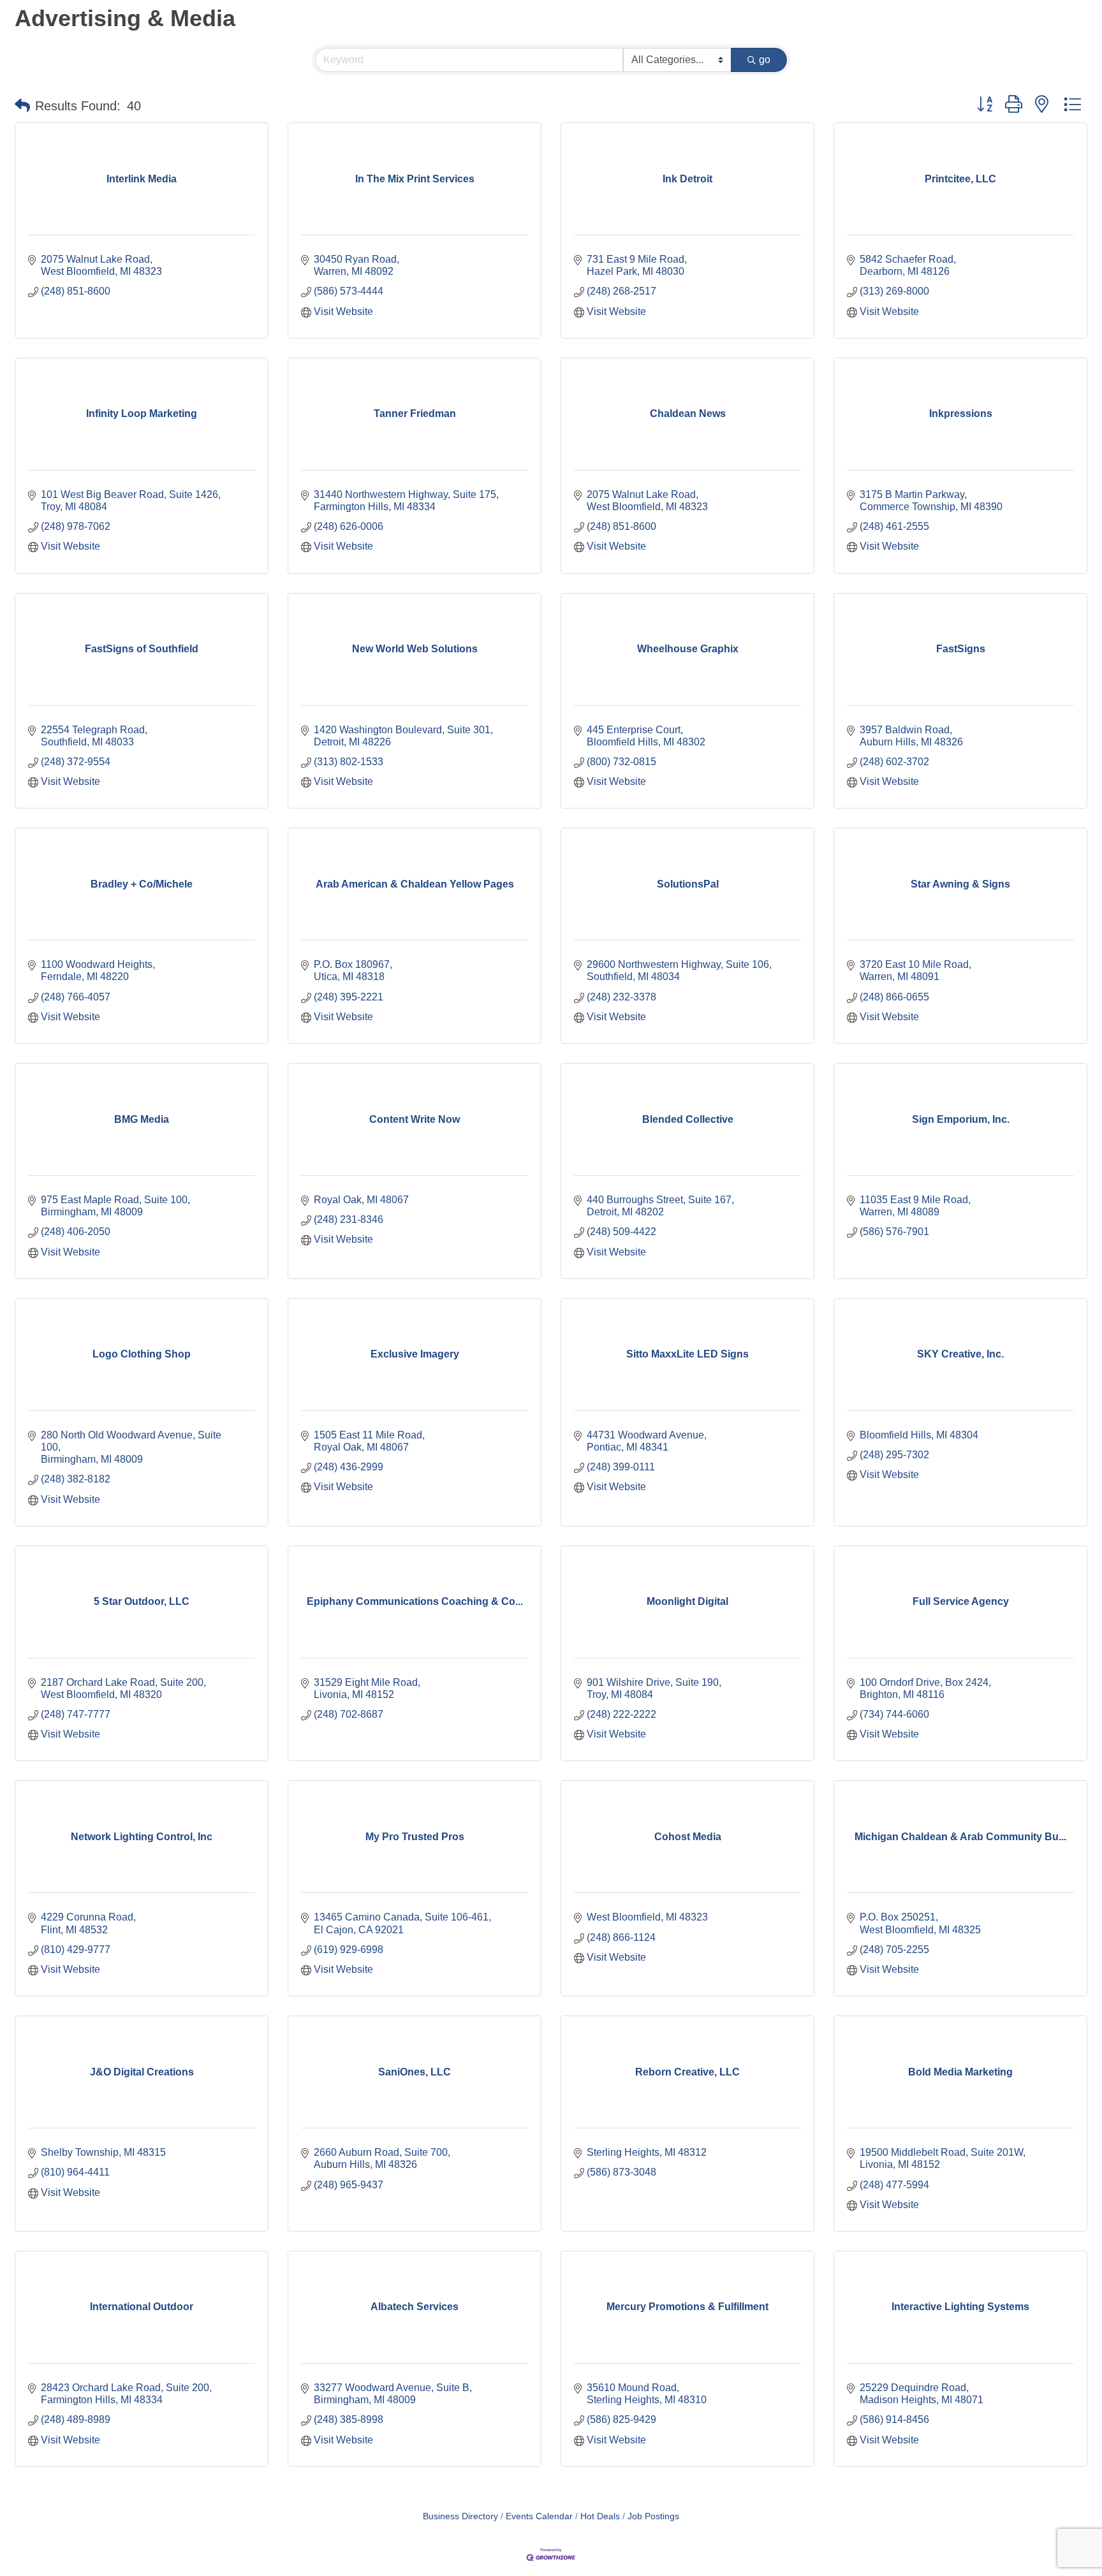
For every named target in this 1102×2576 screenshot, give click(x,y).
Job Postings (653, 2516)
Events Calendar (539, 2516)
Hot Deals (600, 2516)
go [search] (765, 60)
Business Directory (460, 2516)
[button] (22, 106)
